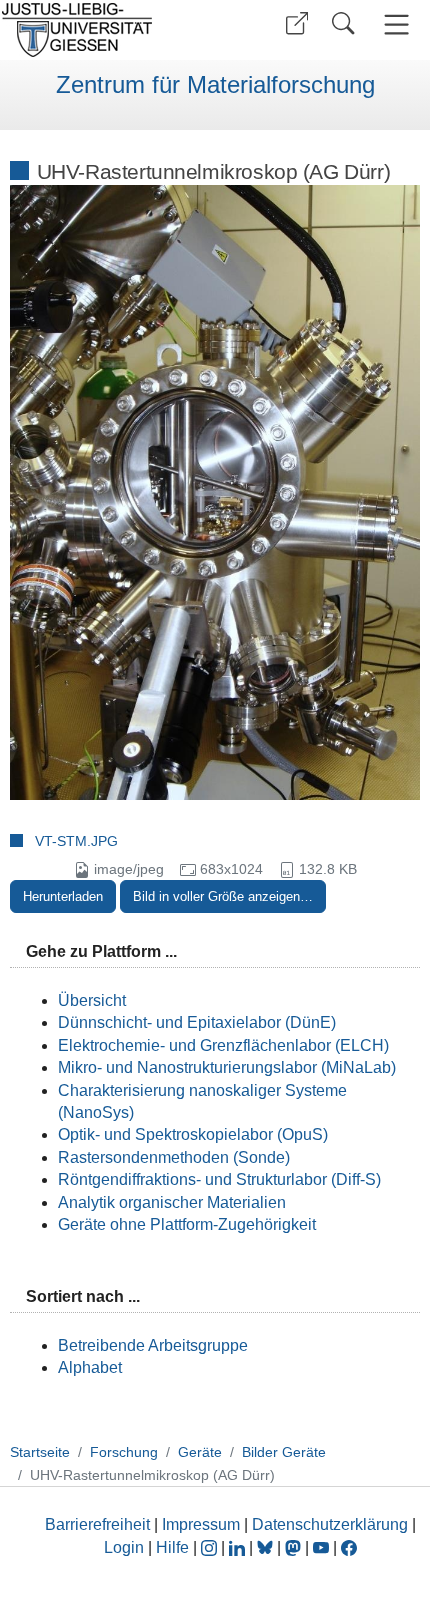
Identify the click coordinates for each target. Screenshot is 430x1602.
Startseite (40, 1452)
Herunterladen (63, 896)
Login (126, 1547)
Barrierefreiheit (97, 1524)
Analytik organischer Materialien (172, 1202)
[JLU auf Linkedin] (239, 1547)
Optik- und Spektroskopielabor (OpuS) (193, 1134)
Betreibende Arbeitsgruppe (153, 1345)
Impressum (201, 1524)
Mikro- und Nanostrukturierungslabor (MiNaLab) (227, 1067)
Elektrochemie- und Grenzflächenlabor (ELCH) (223, 1045)
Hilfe (172, 1547)
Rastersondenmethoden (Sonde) (174, 1157)
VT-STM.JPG (76, 841)
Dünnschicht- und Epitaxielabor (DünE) (197, 1022)
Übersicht (92, 1000)
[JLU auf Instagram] (211, 1547)
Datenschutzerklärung (330, 1524)
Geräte (200, 1452)
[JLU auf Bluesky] (267, 1547)
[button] (297, 23)
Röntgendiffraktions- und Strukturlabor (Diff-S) (219, 1179)
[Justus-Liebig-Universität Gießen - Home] (105, 30)
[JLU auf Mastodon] (295, 1547)
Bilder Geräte (284, 1452)
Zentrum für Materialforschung (215, 85)
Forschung (124, 1452)
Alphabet (90, 1367)
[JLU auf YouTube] (321, 1547)
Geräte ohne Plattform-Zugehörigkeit (187, 1224)
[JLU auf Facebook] (349, 1547)
